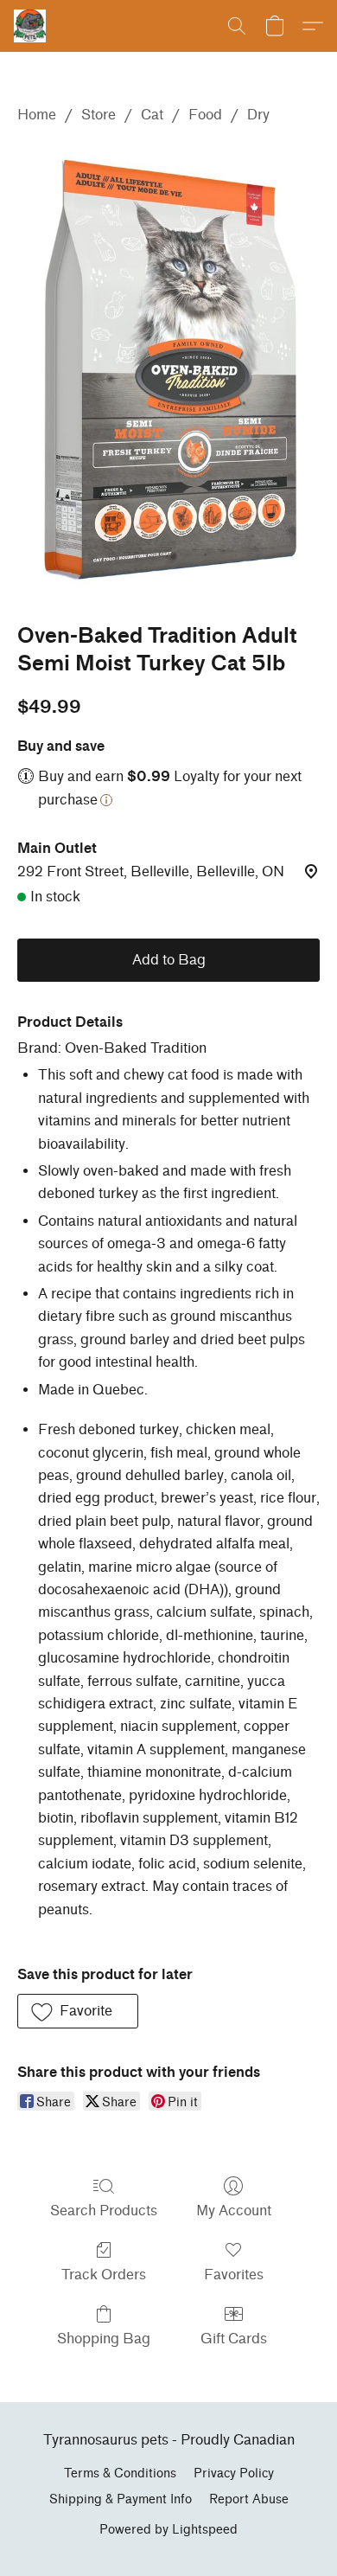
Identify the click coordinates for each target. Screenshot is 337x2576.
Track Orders (104, 2275)
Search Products (104, 2211)
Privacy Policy (234, 2473)
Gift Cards (234, 2339)
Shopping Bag (104, 2339)
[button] (31, 26)
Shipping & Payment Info (121, 2499)
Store (99, 115)
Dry (258, 115)
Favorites (234, 2275)
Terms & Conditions (120, 2473)
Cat (152, 115)
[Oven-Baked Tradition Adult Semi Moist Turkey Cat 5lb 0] (168, 370)
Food (205, 115)
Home (37, 115)
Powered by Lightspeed (168, 2530)
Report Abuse (249, 2499)
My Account (234, 2211)
